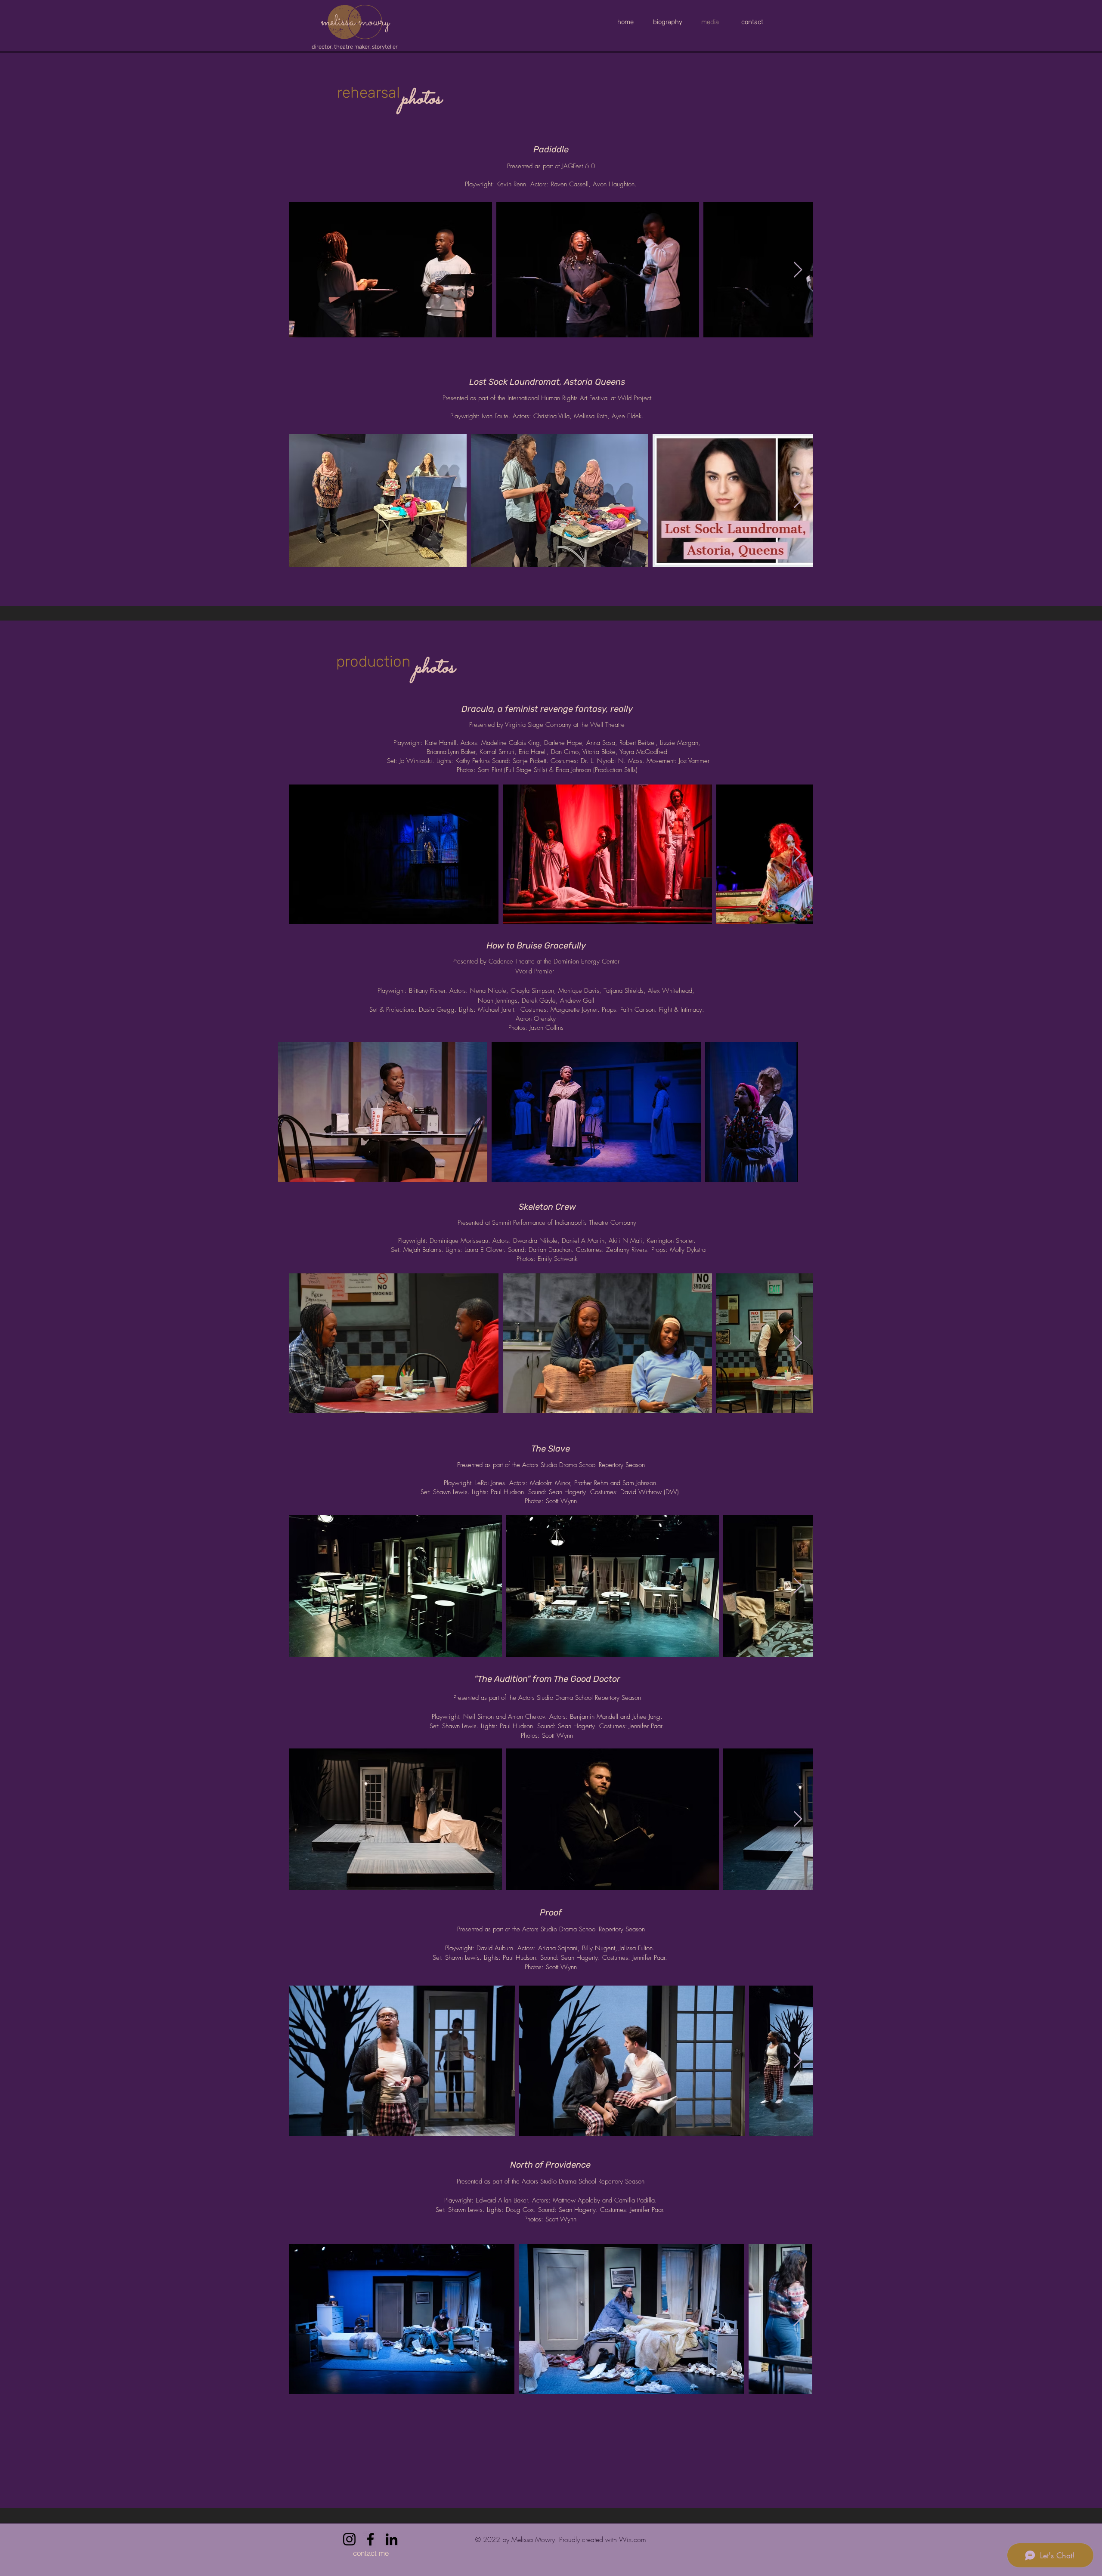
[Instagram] (349, 2539)
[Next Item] (798, 270)
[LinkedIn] (392, 2539)
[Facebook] (370, 2539)
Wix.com (633, 2539)
